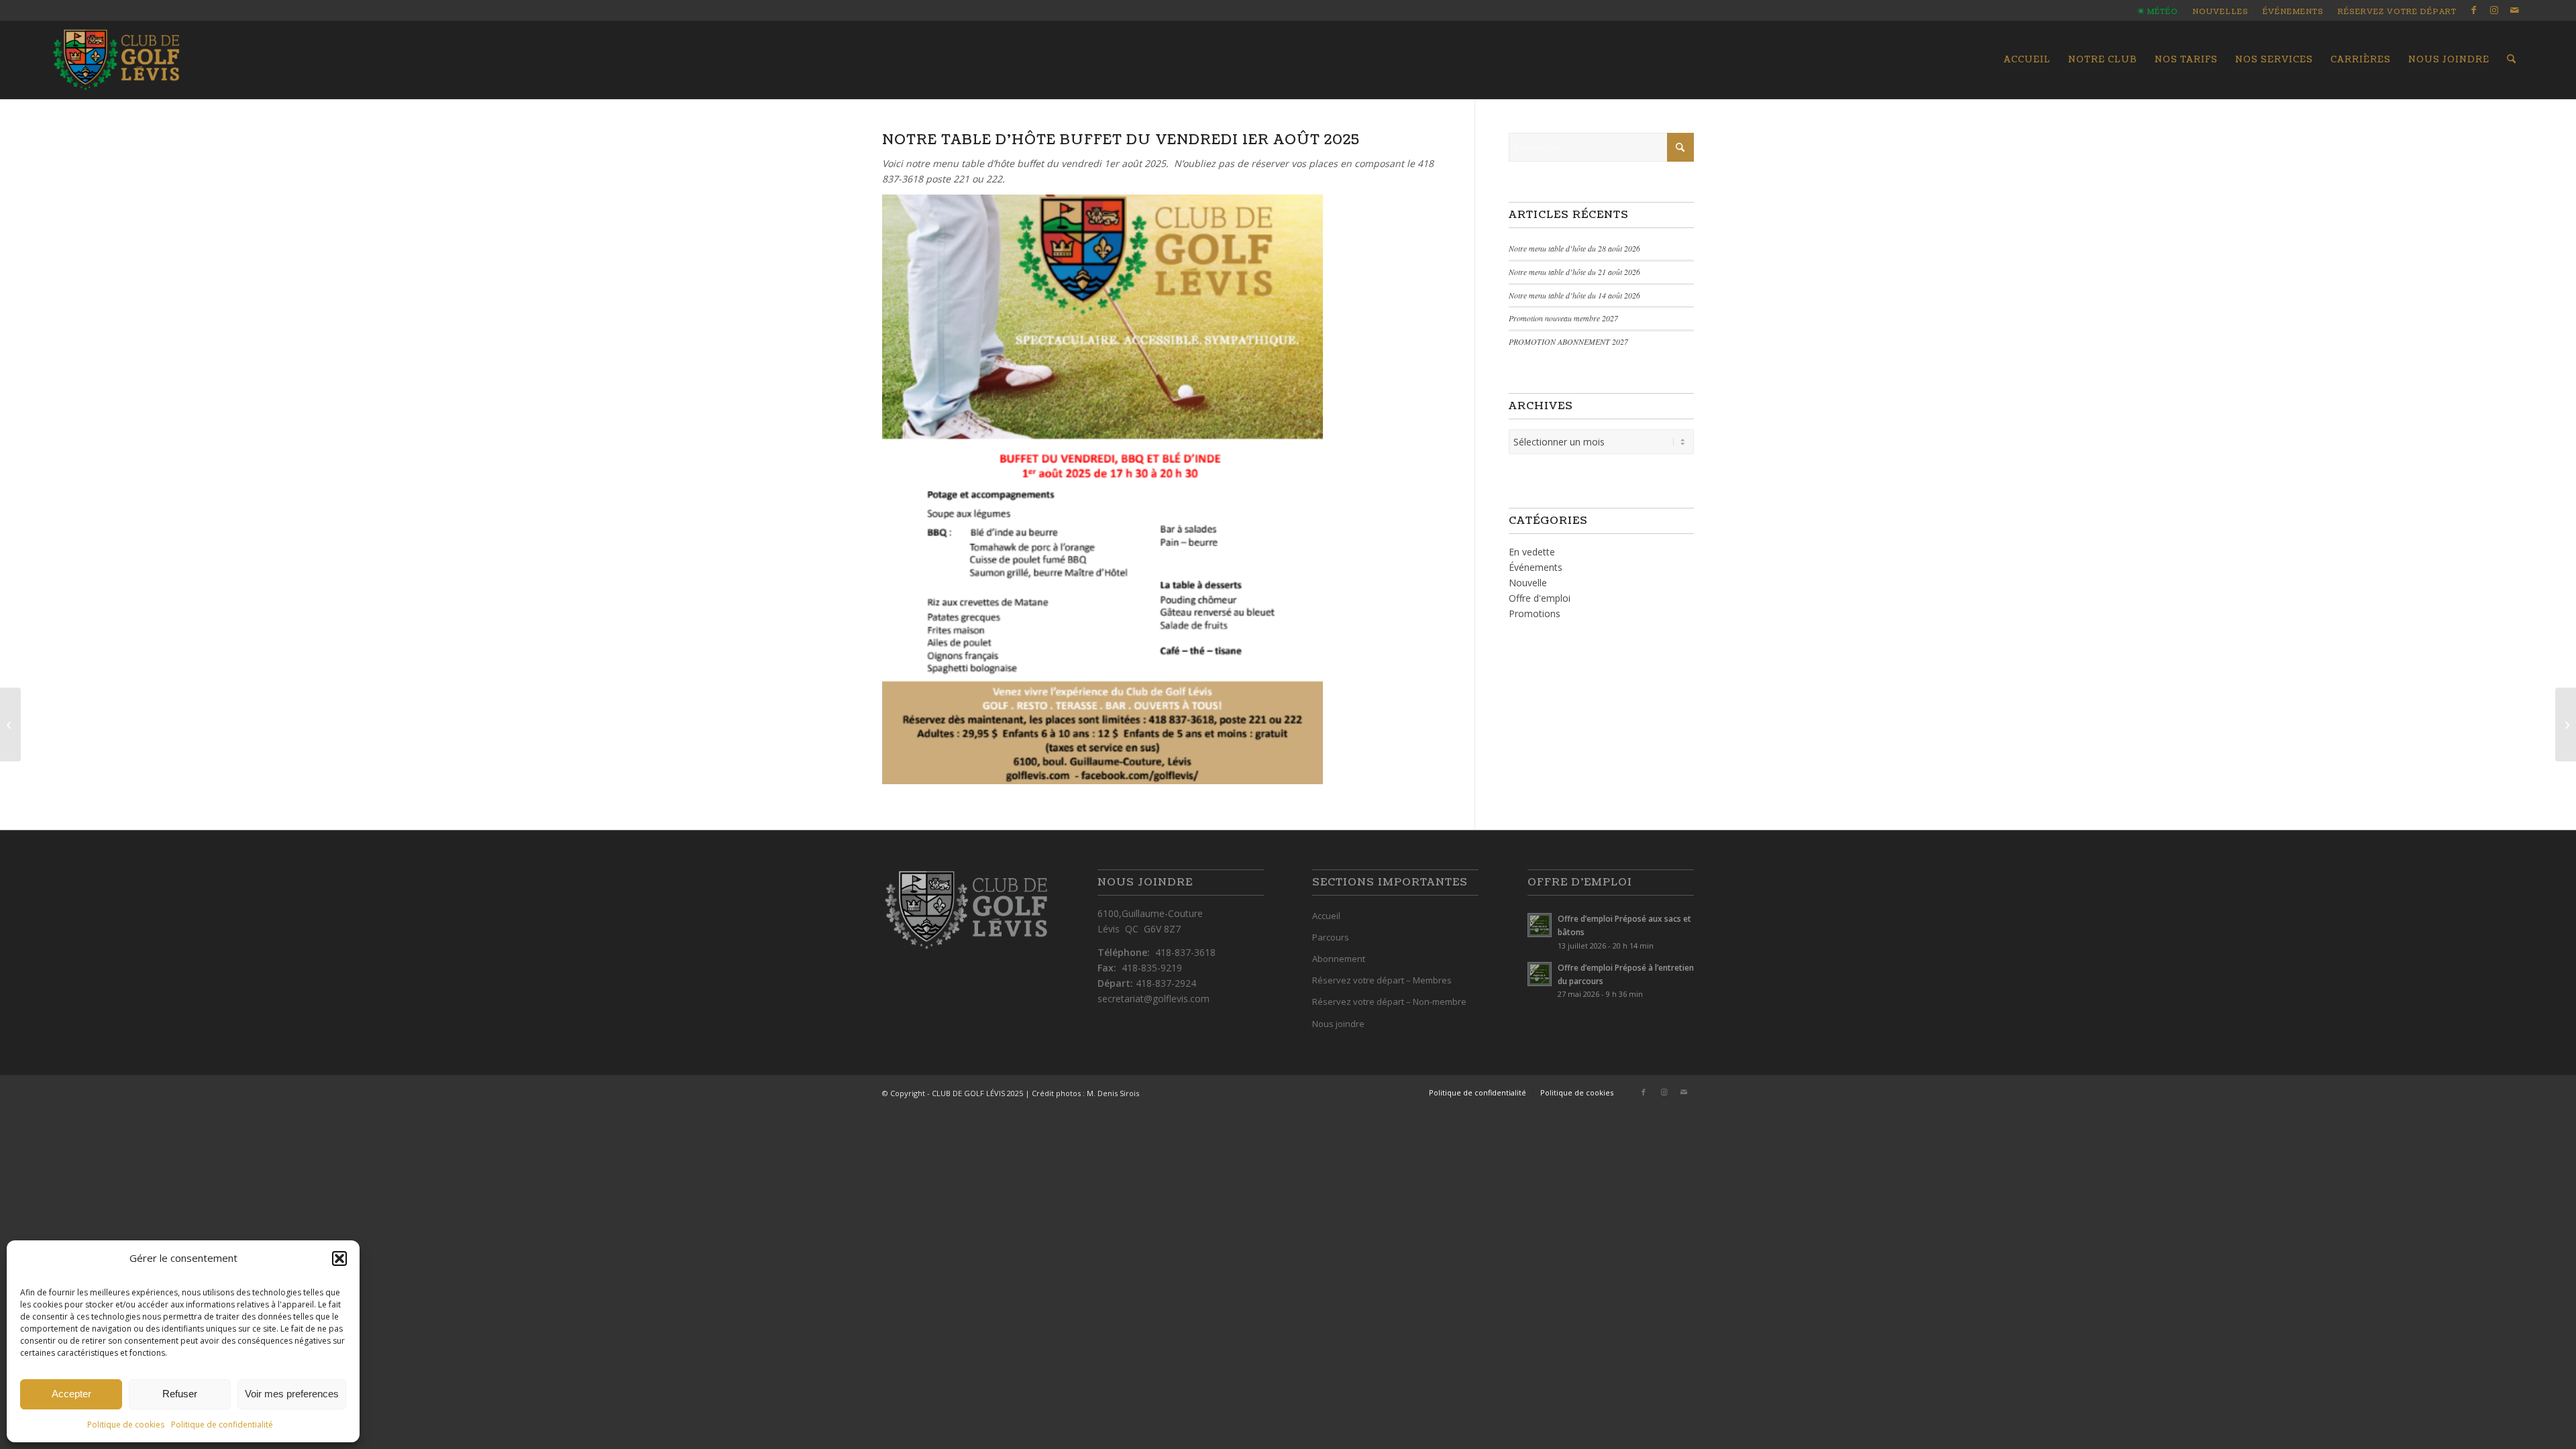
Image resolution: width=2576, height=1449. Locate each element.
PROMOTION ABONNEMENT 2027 (1568, 341)
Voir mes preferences (292, 1394)
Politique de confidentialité (222, 1425)
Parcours (1331, 937)
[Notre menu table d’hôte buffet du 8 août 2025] (2566, 724)
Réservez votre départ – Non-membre (1389, 1002)
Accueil (1326, 916)
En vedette (1532, 552)
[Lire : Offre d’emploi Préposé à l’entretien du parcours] (1540, 974)
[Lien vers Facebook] (2474, 10)
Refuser (180, 1394)
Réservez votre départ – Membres (1382, 980)
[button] (339, 1258)
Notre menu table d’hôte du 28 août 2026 (1574, 248)
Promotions (1535, 613)
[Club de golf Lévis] (116, 60)
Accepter (71, 1394)
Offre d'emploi (1540, 598)
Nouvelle (1528, 583)
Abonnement (1339, 959)
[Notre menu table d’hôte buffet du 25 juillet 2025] (10, 724)
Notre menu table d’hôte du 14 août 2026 (1574, 295)
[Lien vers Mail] (2514, 10)
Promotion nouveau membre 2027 (1563, 318)
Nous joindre (1338, 1024)
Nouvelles (2220, 12)
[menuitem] (2158, 12)
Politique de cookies (126, 1425)
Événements (2293, 12)
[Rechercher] (2511, 60)
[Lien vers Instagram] (2494, 10)
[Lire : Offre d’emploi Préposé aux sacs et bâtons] (1540, 925)
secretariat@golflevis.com (1153, 999)
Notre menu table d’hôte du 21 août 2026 (1574, 272)
